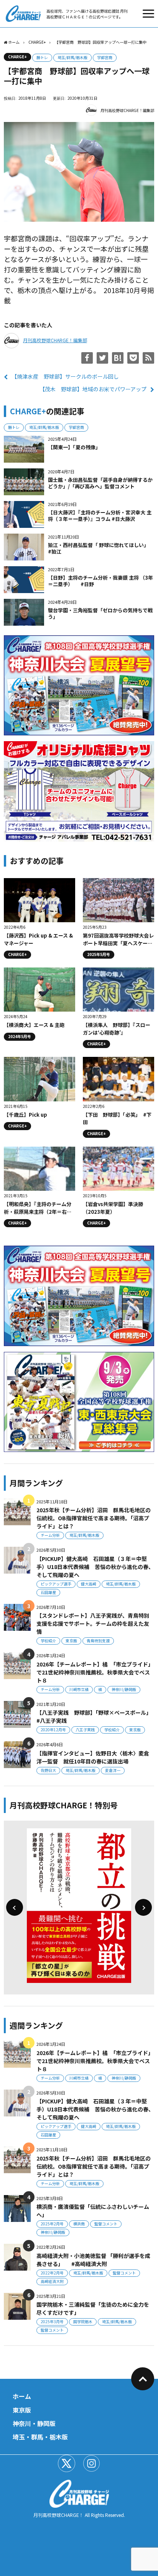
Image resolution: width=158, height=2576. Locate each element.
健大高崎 (89, 1584)
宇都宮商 (105, 57)
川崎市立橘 (79, 1689)
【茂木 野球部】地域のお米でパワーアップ (93, 389)
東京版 (71, 1641)
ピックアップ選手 (56, 1584)
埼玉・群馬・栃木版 (40, 2437)
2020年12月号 (53, 1730)
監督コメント (106, 2224)
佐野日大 (48, 1770)
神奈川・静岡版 (34, 2423)
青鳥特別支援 (98, 1641)
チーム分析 (50, 1535)
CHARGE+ (17, 57)
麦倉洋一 (113, 1770)
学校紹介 (48, 1641)
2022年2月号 (52, 2273)
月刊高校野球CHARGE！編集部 (127, 110)
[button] (15, 1907)
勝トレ (42, 57)
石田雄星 (48, 1592)
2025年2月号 (52, 2224)
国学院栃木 (83, 2321)
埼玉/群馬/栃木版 (72, 57)
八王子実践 (85, 1730)
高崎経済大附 (52, 2281)
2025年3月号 (52, 2321)
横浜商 (79, 2224)
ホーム (22, 2396)
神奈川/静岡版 (124, 1689)
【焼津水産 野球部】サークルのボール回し (65, 376)
